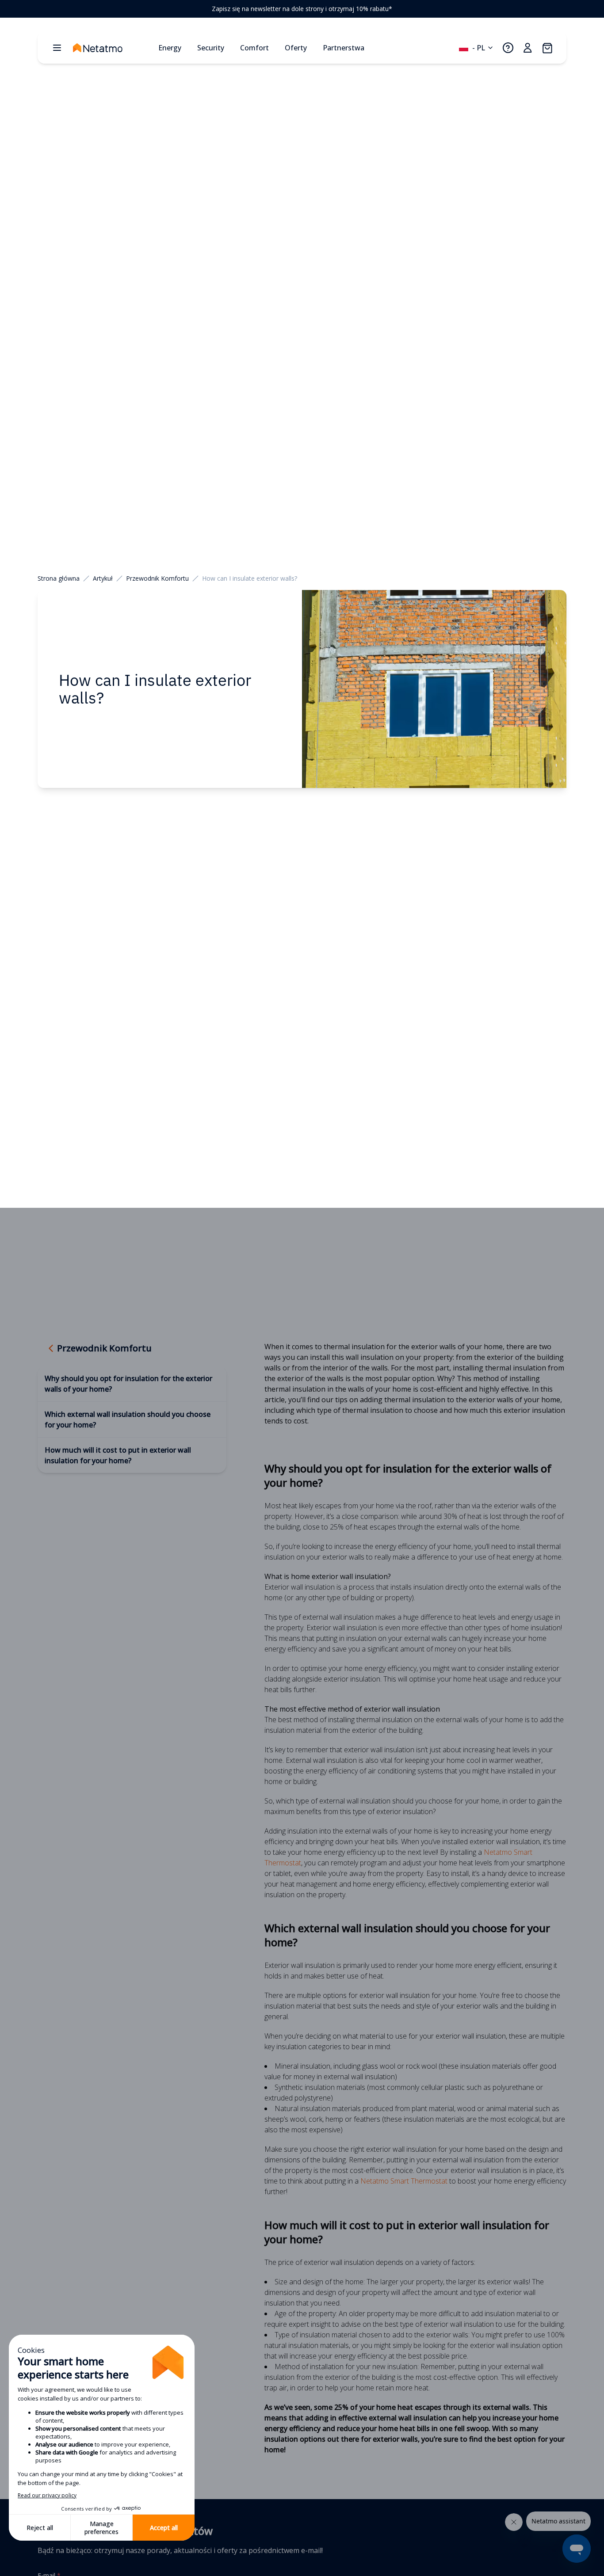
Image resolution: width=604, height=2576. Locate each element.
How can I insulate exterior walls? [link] (250, 578)
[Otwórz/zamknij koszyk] (547, 48)
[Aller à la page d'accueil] (112, 48)
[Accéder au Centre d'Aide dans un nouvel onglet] (508, 48)
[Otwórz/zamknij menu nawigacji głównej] (57, 48)
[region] (302, 9)
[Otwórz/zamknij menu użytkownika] (528, 48)
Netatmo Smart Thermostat (404, 2181)
